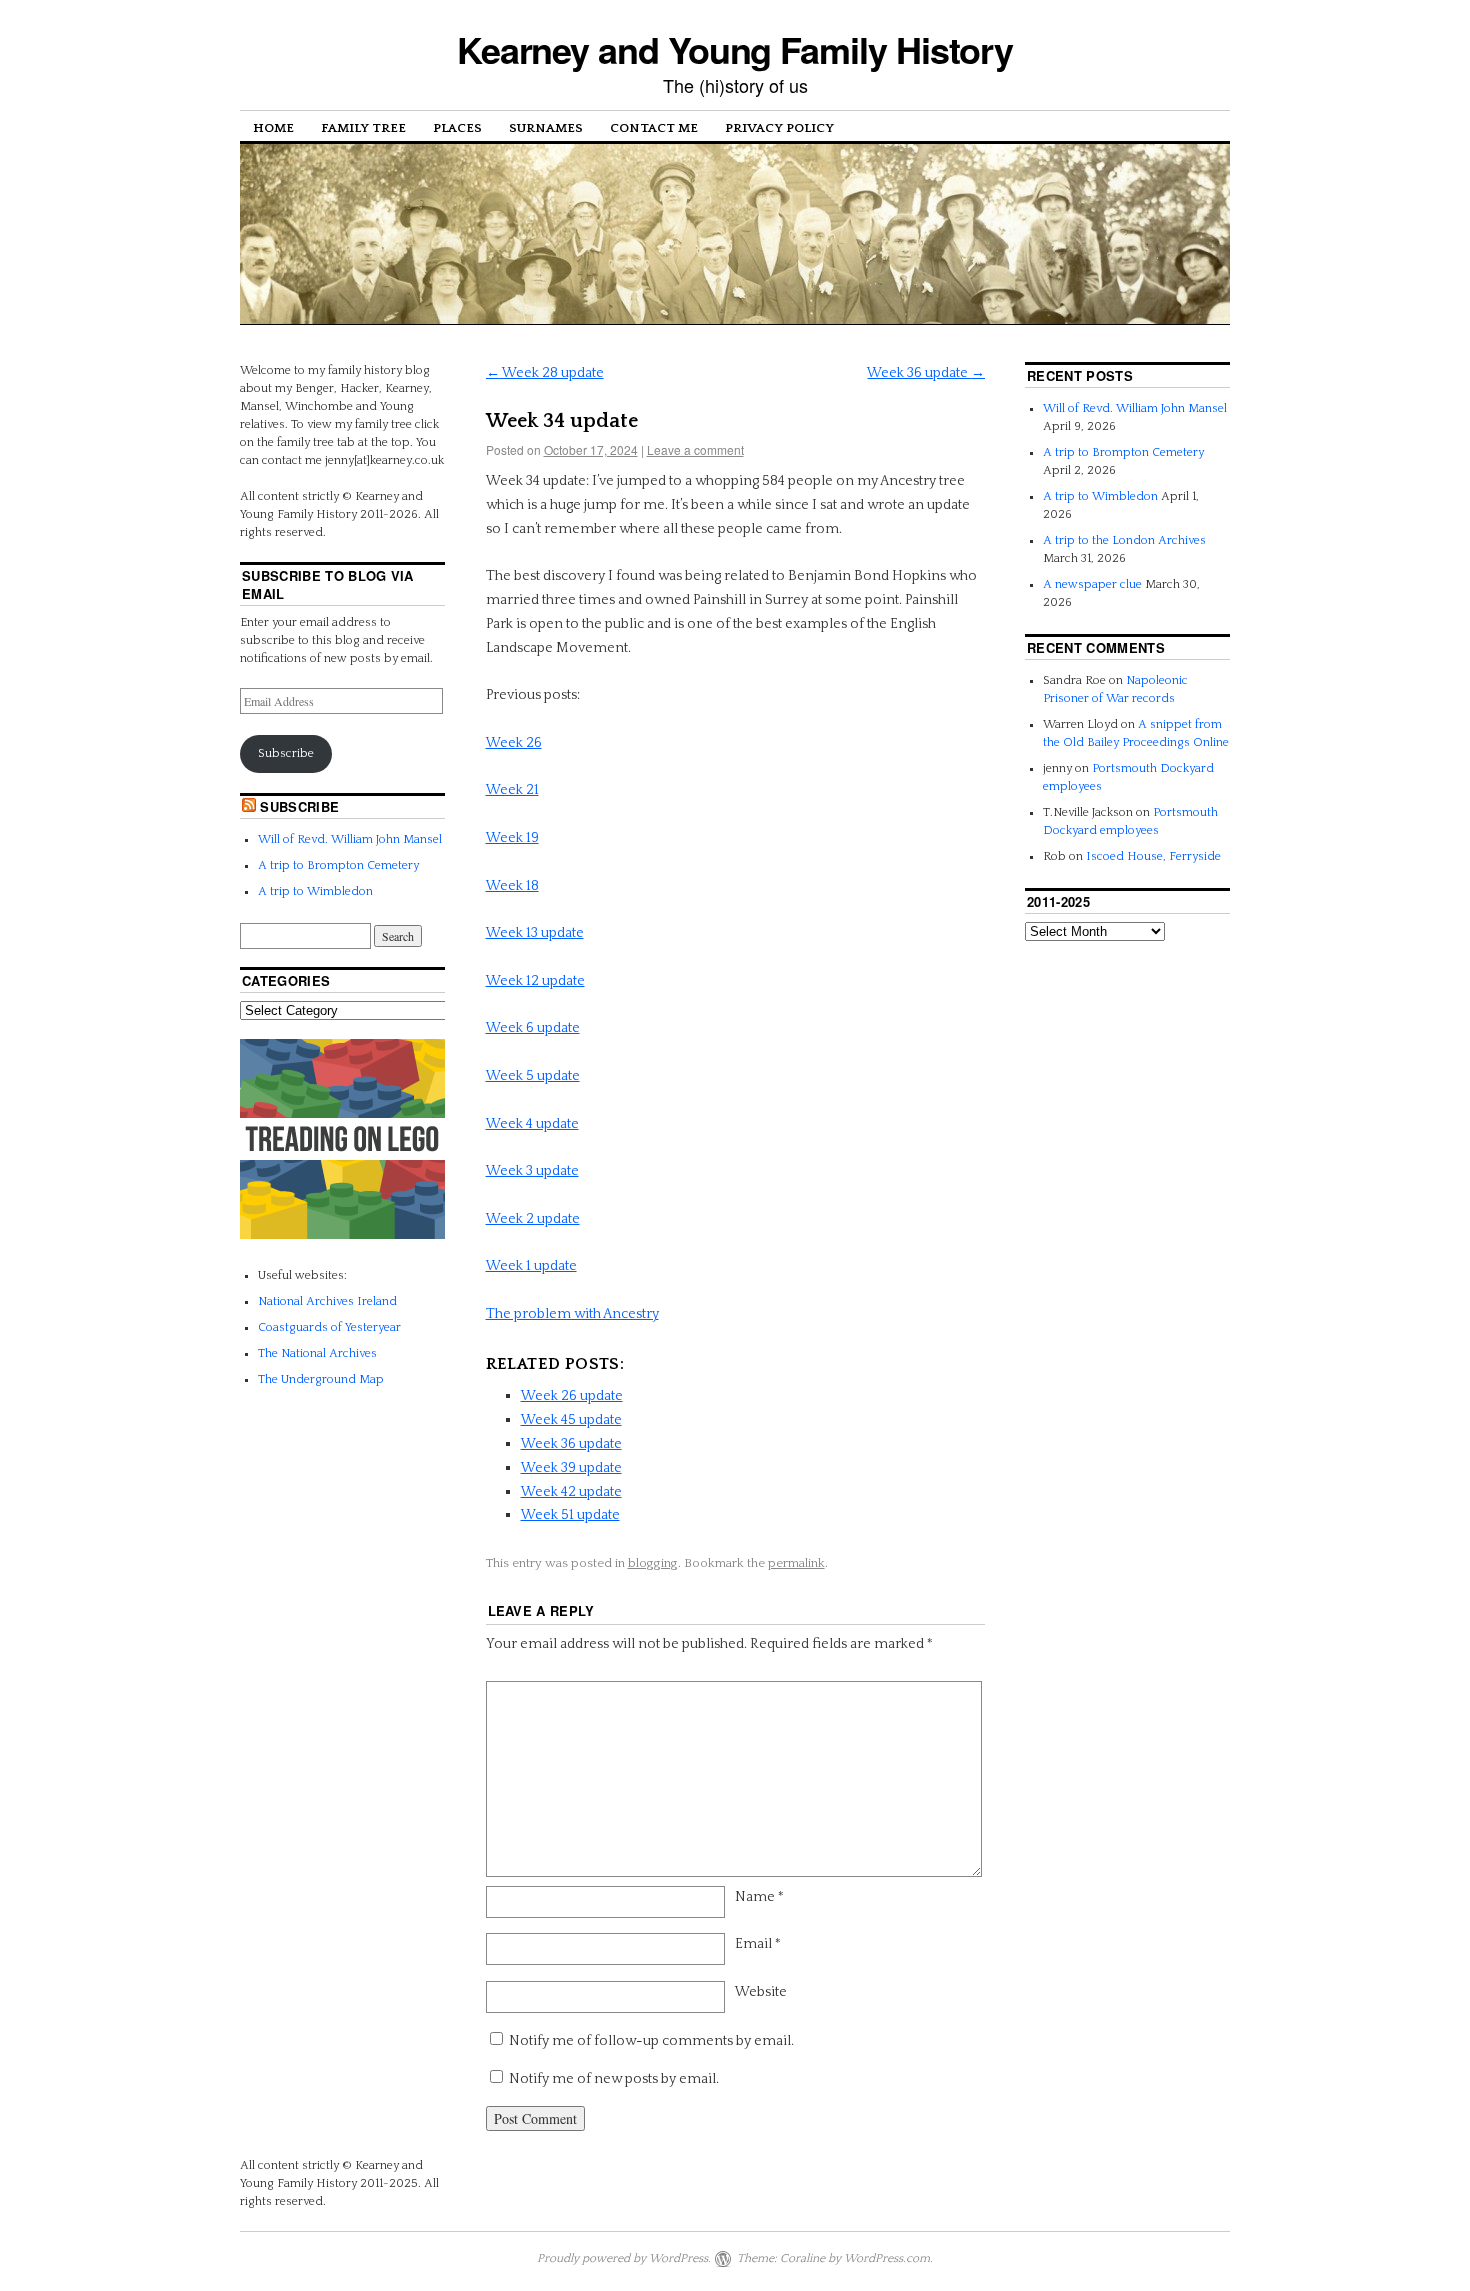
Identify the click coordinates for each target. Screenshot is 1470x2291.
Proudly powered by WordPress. (624, 2258)
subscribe (299, 806)
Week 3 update (532, 1171)
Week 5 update (533, 1076)
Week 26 (514, 743)
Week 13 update (535, 933)
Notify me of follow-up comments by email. (651, 2041)
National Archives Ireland (327, 1301)
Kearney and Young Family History (735, 49)
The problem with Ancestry (572, 1314)
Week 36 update (926, 373)
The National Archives (317, 1353)
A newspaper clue (1092, 584)
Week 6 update (533, 1028)
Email (758, 1944)
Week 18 (512, 886)
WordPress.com (887, 2258)
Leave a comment (695, 449)
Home (273, 128)
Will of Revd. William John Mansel (350, 839)
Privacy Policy (779, 128)
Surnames (546, 128)
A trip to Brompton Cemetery (338, 865)
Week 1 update (531, 1266)
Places (457, 128)
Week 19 (512, 838)
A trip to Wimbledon (315, 891)
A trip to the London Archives (1124, 540)
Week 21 (512, 790)
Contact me (654, 128)
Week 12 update (535, 981)
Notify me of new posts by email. (614, 2079)
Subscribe (286, 753)
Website (761, 1992)
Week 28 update (545, 373)
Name (759, 1897)
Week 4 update (532, 1124)
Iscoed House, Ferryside (1153, 856)
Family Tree (363, 128)
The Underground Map (321, 1379)
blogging (653, 1563)
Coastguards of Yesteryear (329, 1327)
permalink (796, 1563)
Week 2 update (533, 1219)
